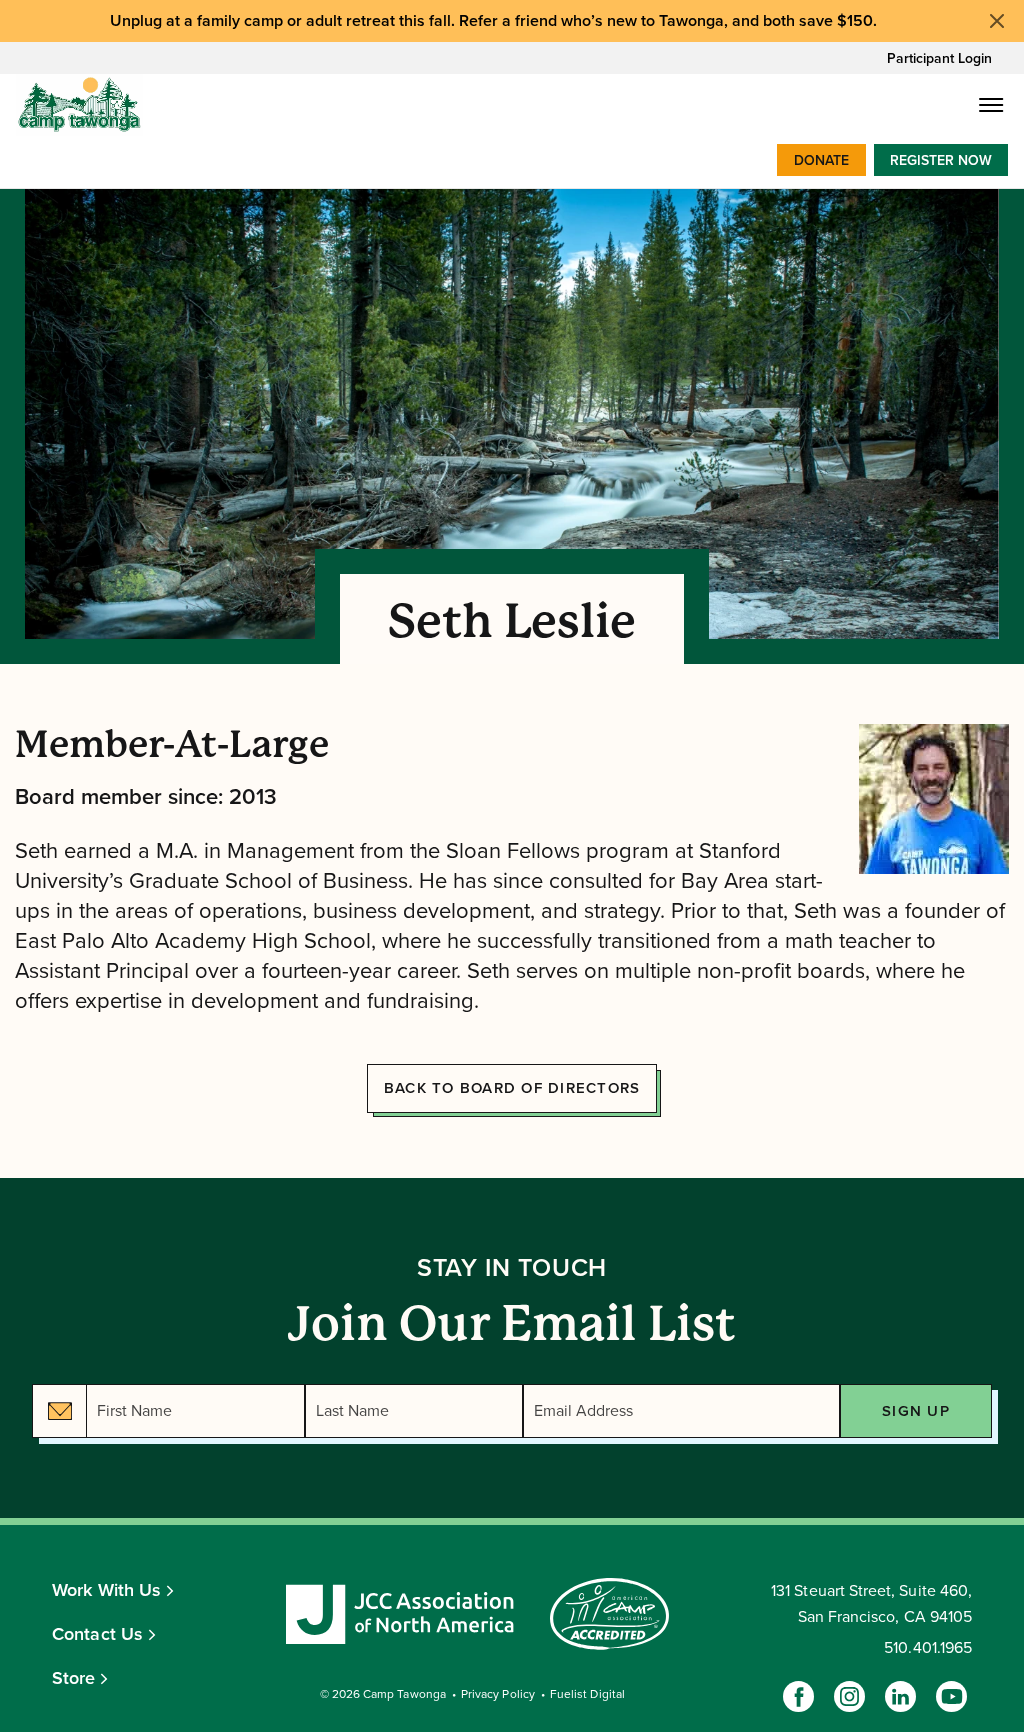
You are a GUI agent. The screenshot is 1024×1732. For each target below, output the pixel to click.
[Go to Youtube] (951, 1696)
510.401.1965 (928, 1648)
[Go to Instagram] (849, 1696)
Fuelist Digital (587, 1694)
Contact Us (97, 1634)
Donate (821, 160)
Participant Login (939, 58)
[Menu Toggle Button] (991, 105)
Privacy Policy (498, 1694)
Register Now (941, 160)
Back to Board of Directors (512, 1088)
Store (74, 1678)
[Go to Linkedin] (900, 1696)
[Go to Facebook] (798, 1696)
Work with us (106, 1590)
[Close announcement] (997, 21)
